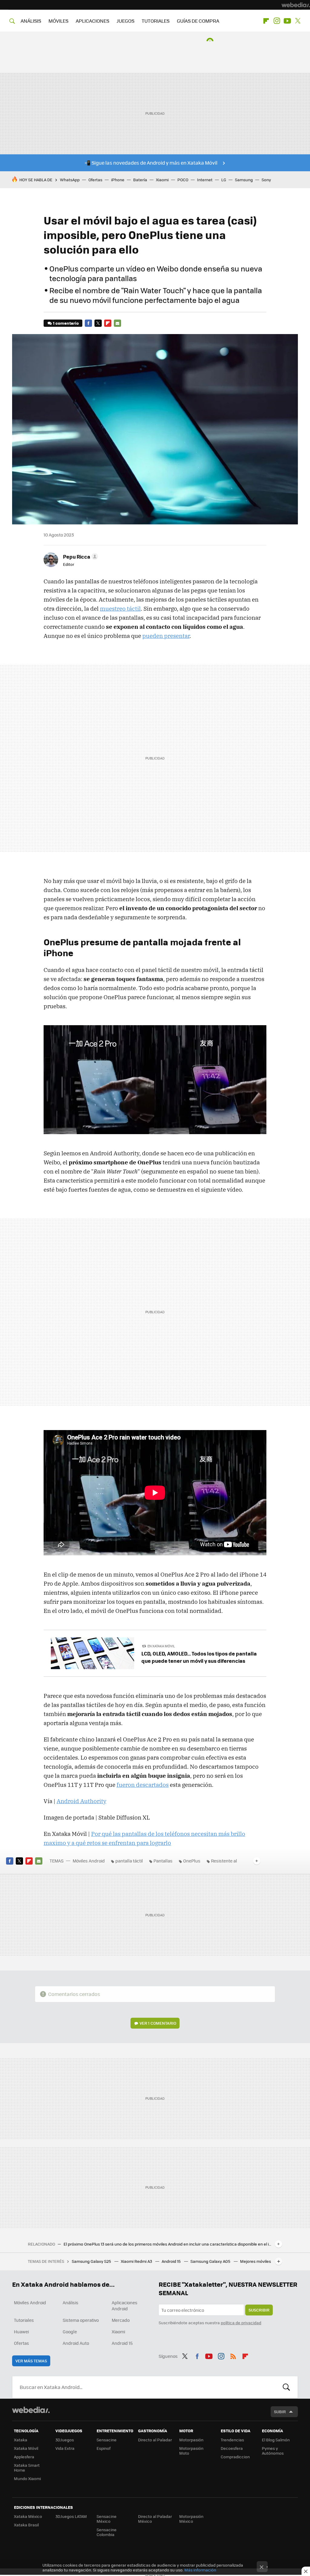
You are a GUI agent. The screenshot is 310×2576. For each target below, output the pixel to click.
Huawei (21, 2332)
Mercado (121, 2320)
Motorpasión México (191, 2519)
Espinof (104, 2448)
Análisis (71, 2302)
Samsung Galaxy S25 (92, 2261)
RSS (233, 2355)
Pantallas (163, 1861)
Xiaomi (162, 180)
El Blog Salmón (276, 2440)
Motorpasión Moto (191, 2451)
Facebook (88, 323)
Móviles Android (89, 1861)
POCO (183, 180)
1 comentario (66, 323)
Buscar (286, 2387)
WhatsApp (70, 180)
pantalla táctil (129, 1861)
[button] (80, 556)
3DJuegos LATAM (71, 2516)
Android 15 (172, 2261)
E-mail (117, 323)
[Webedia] (296, 5)
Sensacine (107, 2440)
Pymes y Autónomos (273, 2451)
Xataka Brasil (26, 2525)
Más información (200, 2570)
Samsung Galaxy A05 (211, 2261)
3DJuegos (65, 2440)
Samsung (244, 180)
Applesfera (24, 2457)
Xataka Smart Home (27, 2468)
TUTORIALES (156, 21)
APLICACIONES (92, 21)
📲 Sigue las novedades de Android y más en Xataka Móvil (151, 163)
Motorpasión (191, 2440)
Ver (158, 2023)
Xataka (21, 2440)
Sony (266, 180)
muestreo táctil (120, 609)
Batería (140, 180)
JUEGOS (125, 21)
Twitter (298, 21)
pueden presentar (166, 636)
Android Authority (81, 1801)
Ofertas (95, 180)
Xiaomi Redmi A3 (137, 2261)
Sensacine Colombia (107, 2532)
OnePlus (192, 1861)
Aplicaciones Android (125, 2305)
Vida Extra (65, 2448)
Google (70, 2332)
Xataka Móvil (26, 2448)
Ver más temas (31, 2361)
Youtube (287, 21)
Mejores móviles (256, 2261)
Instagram (277, 21)
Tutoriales (24, 2320)
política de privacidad (241, 2323)
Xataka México (28, 2516)
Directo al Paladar (155, 2440)
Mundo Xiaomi (27, 2478)
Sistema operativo (81, 2320)
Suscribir (259, 2310)
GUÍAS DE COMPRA (198, 21)
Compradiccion (235, 2457)
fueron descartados (143, 1785)
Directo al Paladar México (155, 2519)
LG (224, 180)
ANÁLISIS (31, 21)
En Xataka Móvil (161, 1646)
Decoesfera (232, 2448)
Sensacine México (107, 2519)
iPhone (118, 180)
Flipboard (266, 21)
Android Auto (76, 2343)
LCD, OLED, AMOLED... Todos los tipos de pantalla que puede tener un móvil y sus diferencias (199, 1657)
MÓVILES (58, 21)
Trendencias (232, 2440)
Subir (280, 2412)
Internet (205, 180)
